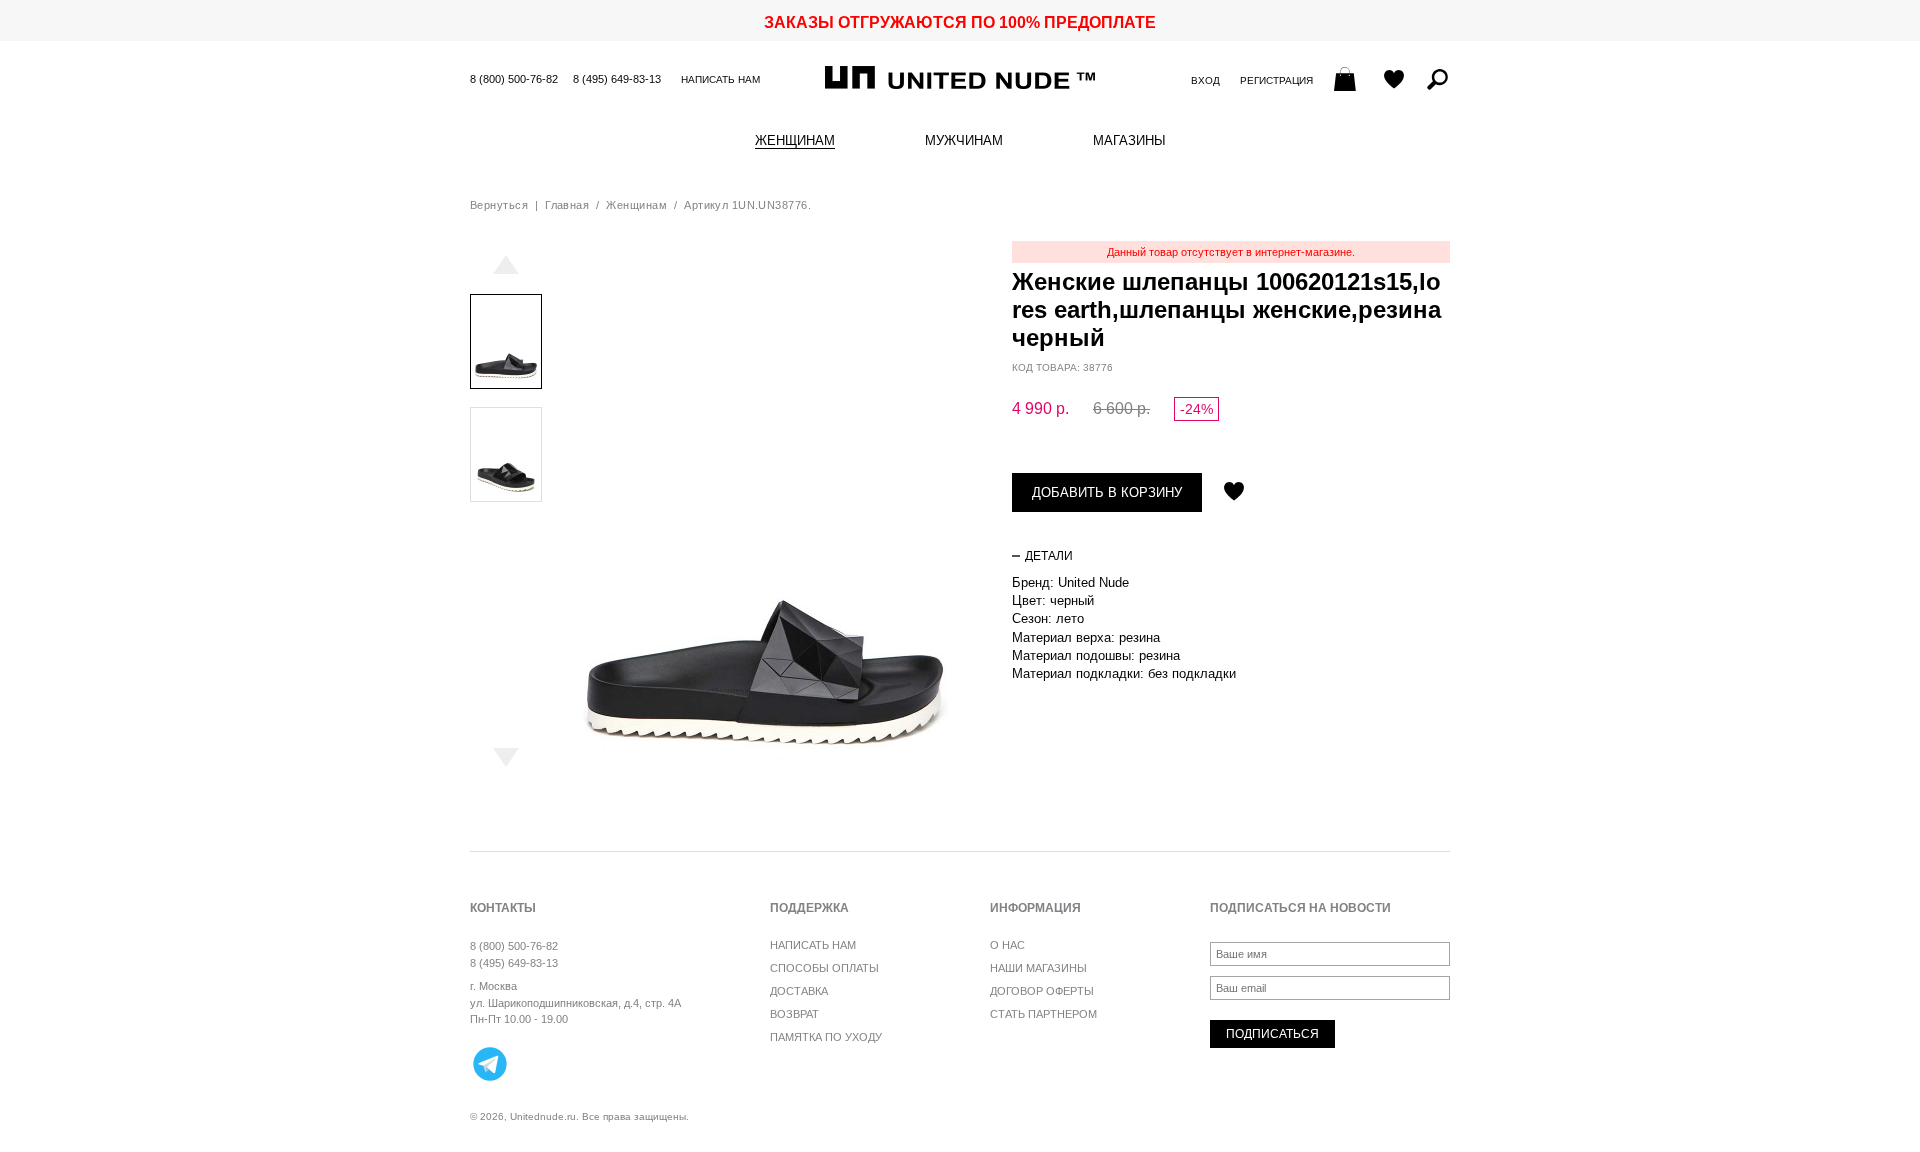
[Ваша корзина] (1347, 81)
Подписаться (1272, 1034)
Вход (1205, 80)
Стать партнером (1043, 1014)
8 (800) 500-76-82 (514, 79)
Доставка (799, 991)
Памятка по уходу (826, 1037)
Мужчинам (964, 141)
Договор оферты (1042, 991)
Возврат (794, 1014)
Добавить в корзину (1107, 492)
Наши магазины (1038, 968)
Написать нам (720, 79)
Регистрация (1276, 80)
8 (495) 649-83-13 (617, 79)
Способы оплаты (824, 968)
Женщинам (795, 141)
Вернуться (499, 205)
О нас (1007, 945)
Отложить (1234, 493)
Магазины (1129, 141)
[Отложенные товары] (1394, 81)
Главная (567, 205)
